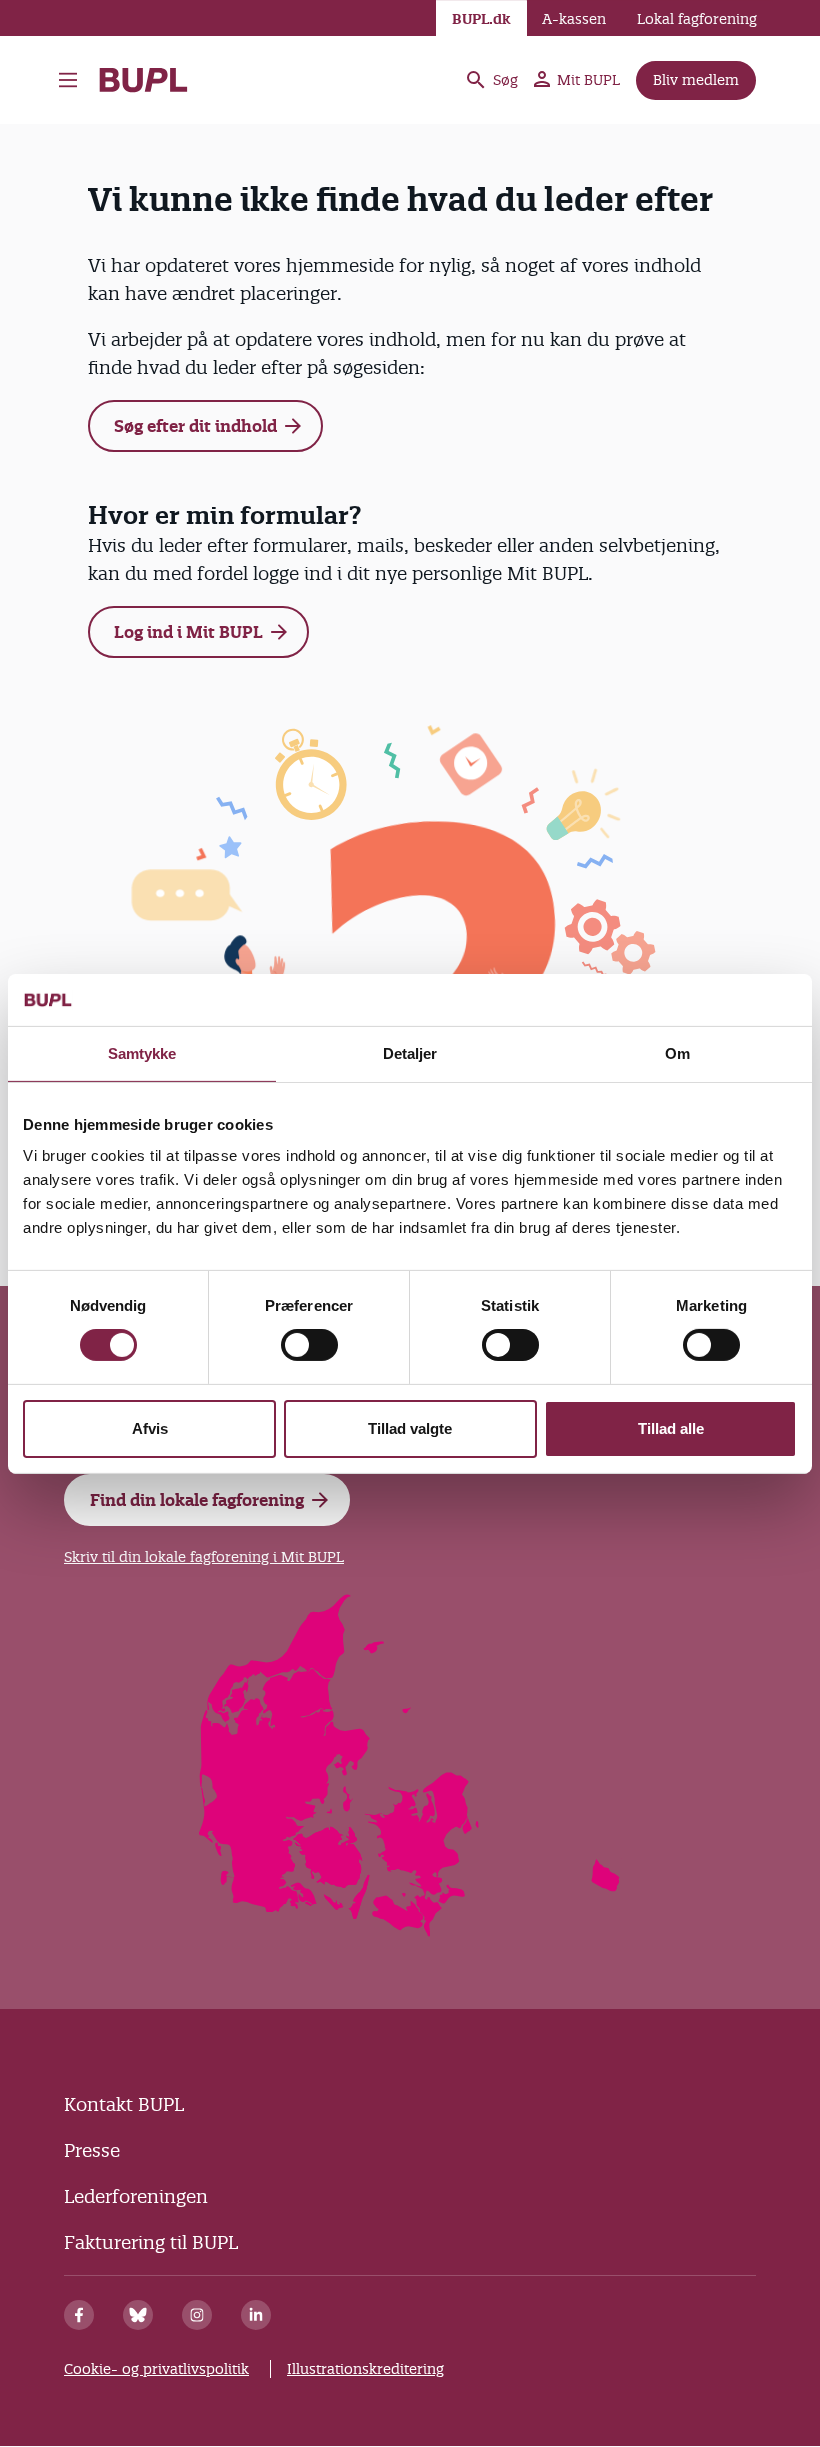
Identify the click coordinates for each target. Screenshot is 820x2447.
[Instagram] (197, 2315)
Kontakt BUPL (124, 2104)
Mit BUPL (588, 80)
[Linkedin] (256, 2315)
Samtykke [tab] (142, 1053)
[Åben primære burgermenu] (68, 80)
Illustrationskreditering (365, 2369)
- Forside (151, 80)
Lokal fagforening (697, 19)
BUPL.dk (481, 19)
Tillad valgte (410, 1428)
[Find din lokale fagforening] (410, 1930)
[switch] (309, 1345)
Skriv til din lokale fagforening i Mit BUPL (204, 1557)
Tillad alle (671, 1428)
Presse (92, 2150)
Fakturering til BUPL (151, 2242)
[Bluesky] (138, 2315)
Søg (505, 80)
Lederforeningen (136, 2196)
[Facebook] (79, 2315)
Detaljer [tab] (410, 1053)
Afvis (150, 1428)
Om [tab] (677, 1053)
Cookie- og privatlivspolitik (156, 2369)
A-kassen (574, 19)
